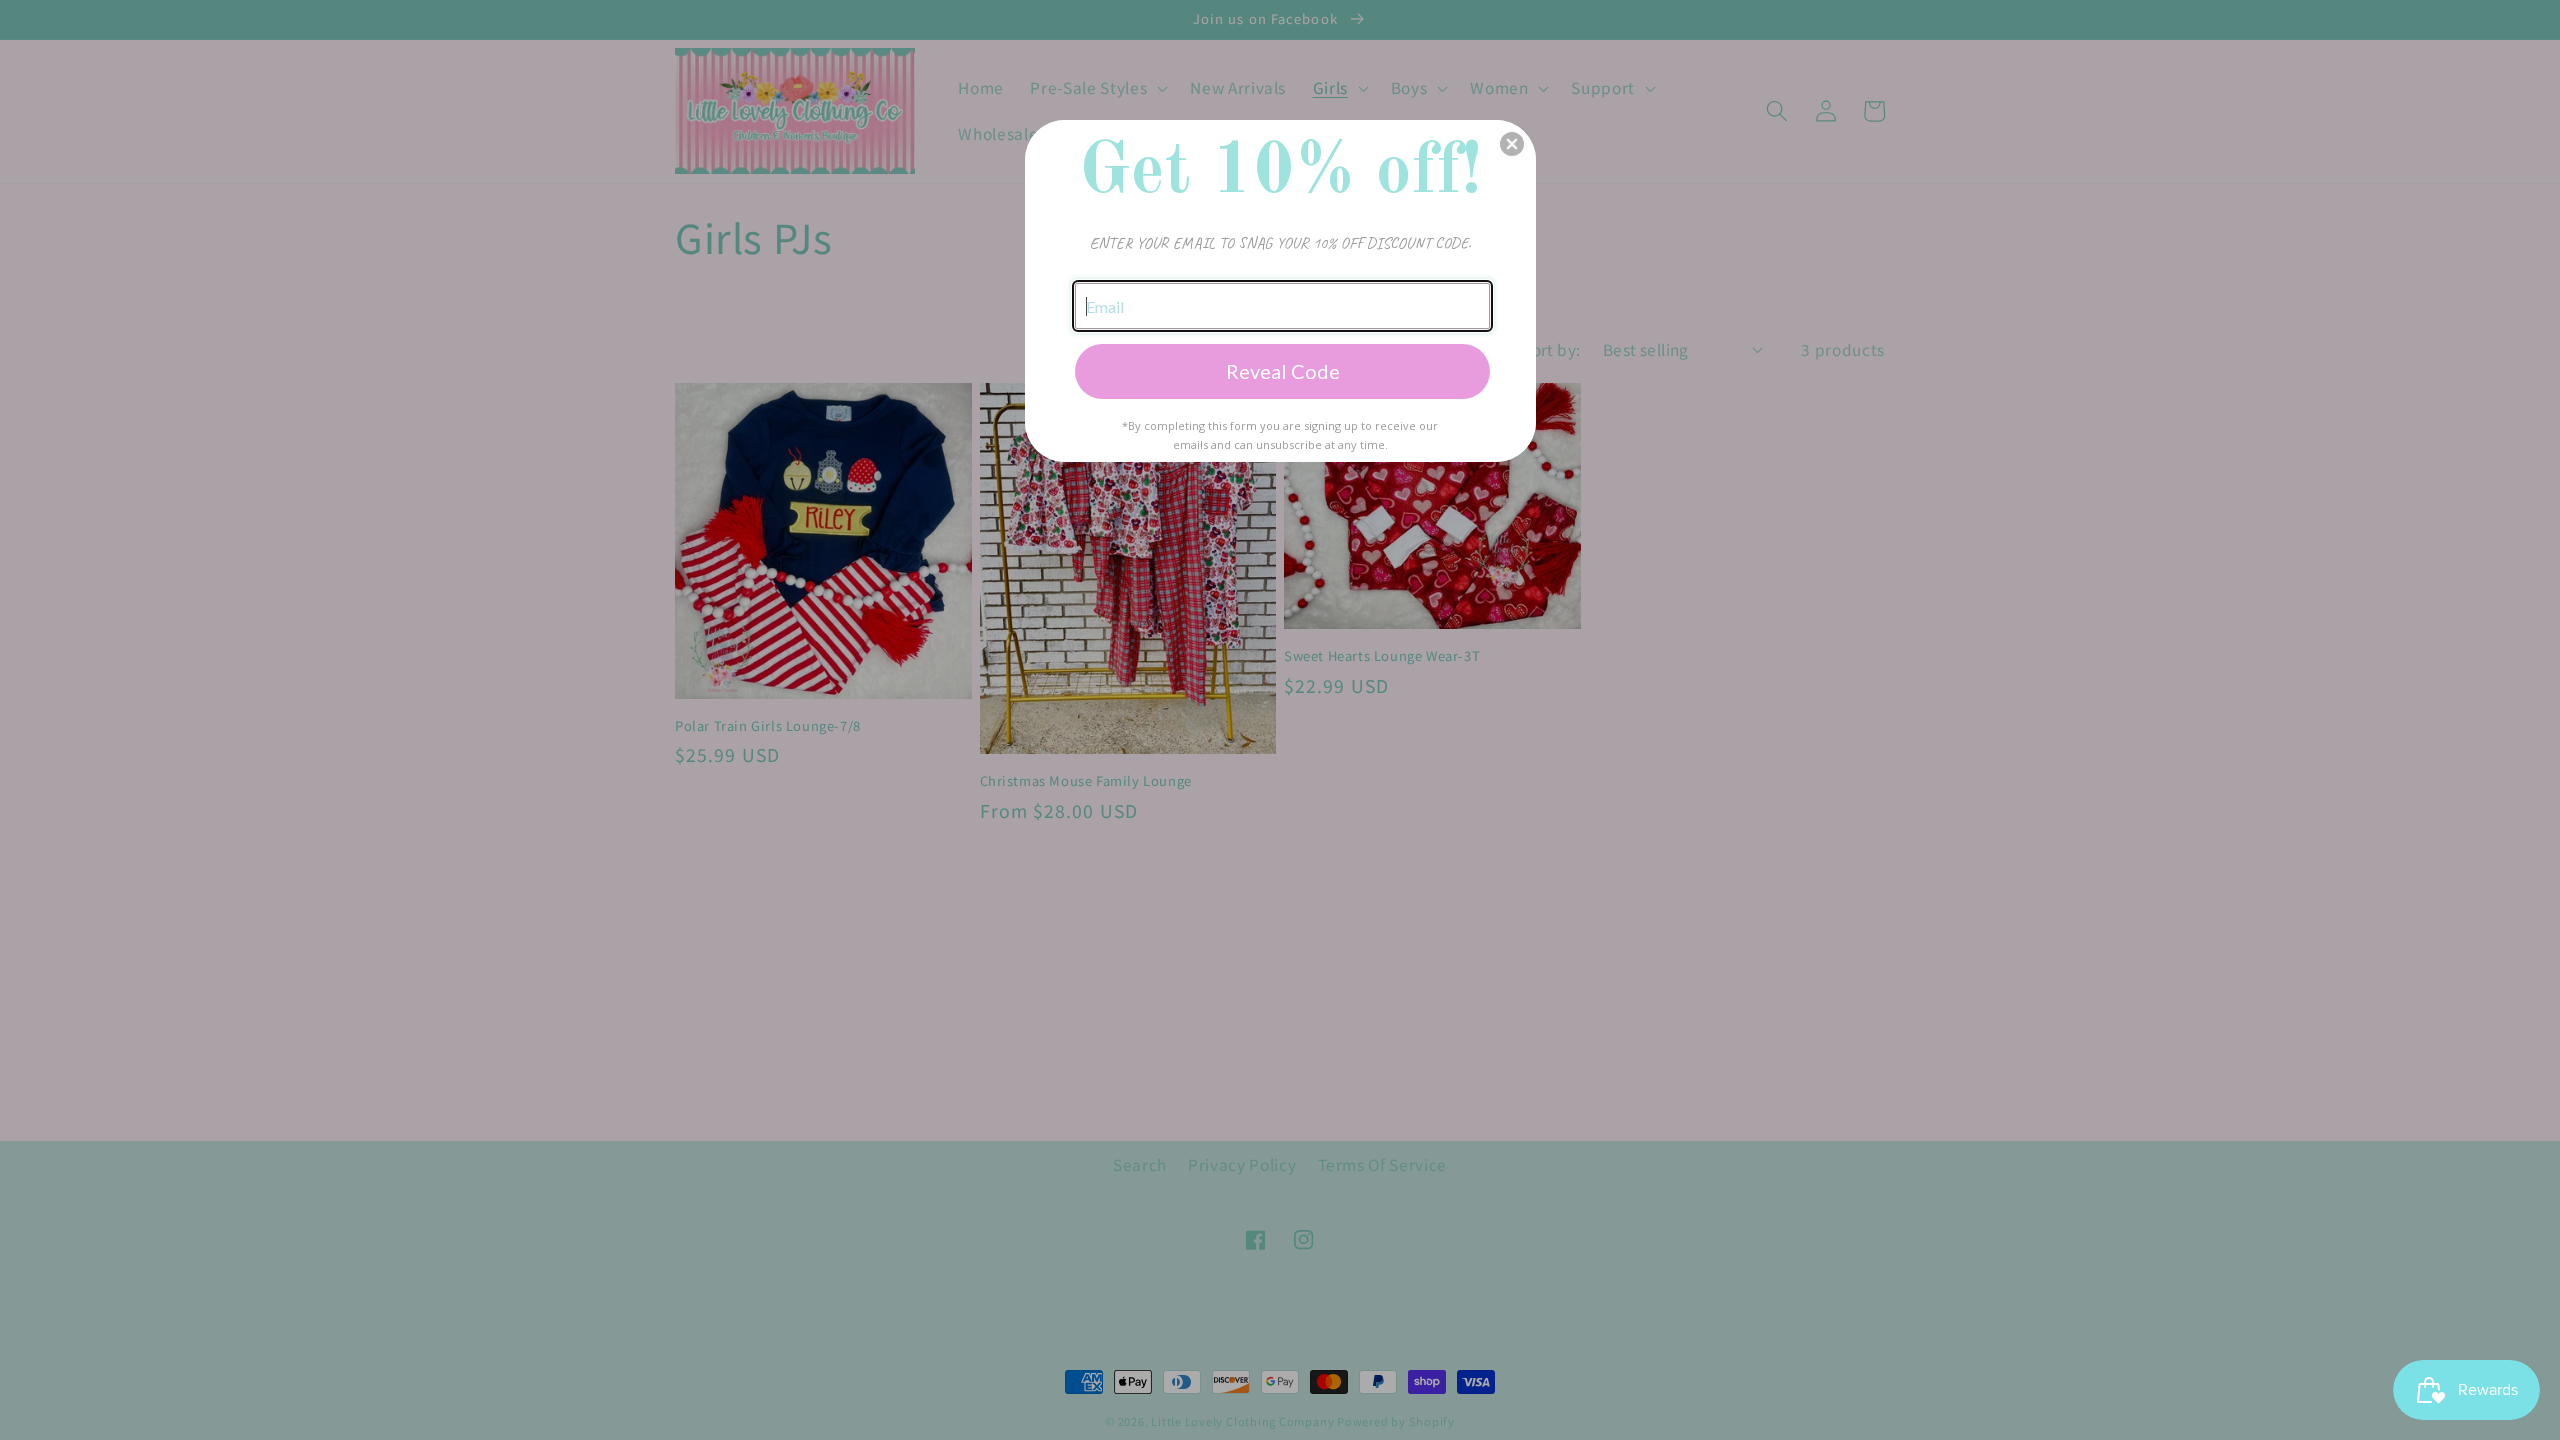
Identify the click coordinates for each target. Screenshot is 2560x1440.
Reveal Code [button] (1283, 371)
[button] (1512, 144)
